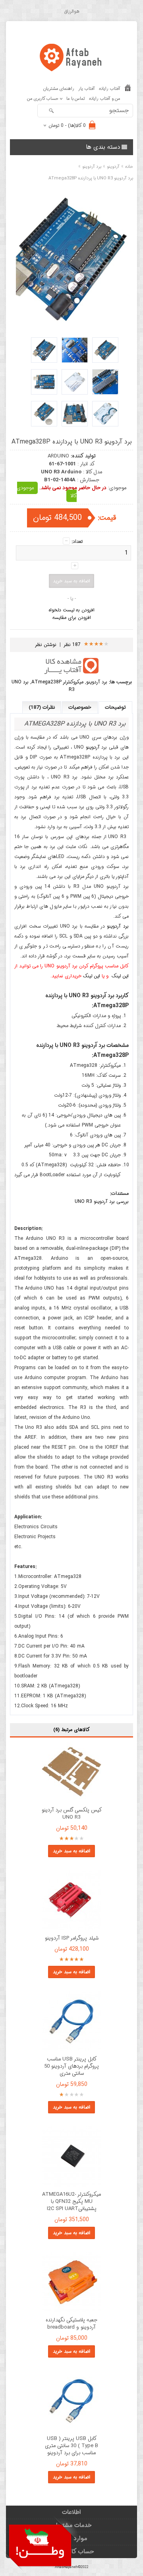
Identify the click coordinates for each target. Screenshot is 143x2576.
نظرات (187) (42, 707)
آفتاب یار (87, 89)
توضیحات (115, 707)
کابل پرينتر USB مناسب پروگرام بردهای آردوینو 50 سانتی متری (71, 2066)
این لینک (120, 976)
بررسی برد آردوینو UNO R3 (102, 1201)
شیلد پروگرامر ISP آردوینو (72, 1938)
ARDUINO (58, 456)
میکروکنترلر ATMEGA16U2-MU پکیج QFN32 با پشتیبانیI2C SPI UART (71, 2202)
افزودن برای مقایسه (72, 618)
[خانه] (128, 89)
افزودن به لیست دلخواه (71, 610)
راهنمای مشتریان (59, 89)
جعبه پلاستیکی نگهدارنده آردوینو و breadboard (71, 2324)
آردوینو (93, 747)
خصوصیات (80, 707)
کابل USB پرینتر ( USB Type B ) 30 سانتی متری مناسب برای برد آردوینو (71, 2446)
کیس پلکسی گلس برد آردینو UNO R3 (72, 1814)
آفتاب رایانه (110, 89)
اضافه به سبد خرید (71, 1851)
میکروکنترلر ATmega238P (57, 682)
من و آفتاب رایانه (105, 99)
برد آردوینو (97, 682)
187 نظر (72, 645)
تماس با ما (76, 99)
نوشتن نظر (46, 645)
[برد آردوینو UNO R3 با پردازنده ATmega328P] (105, 350)
